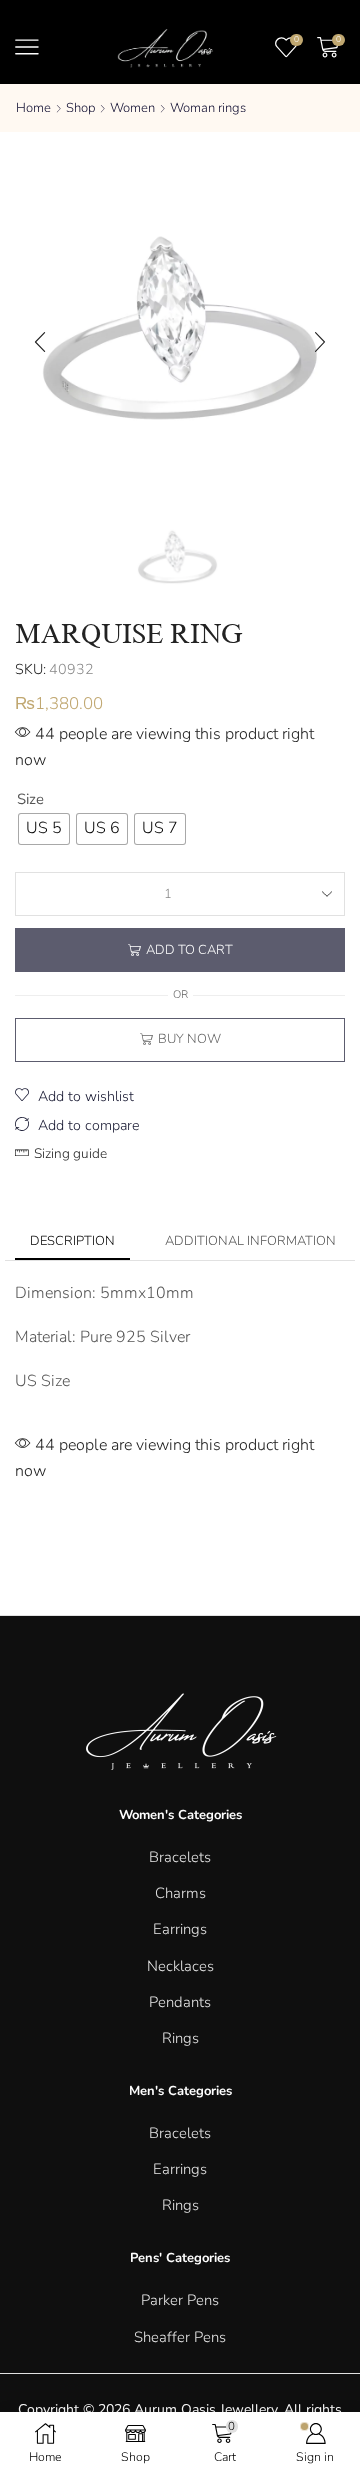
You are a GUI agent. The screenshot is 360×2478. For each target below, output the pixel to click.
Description (72, 1241)
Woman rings (208, 108)
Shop (80, 108)
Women (132, 108)
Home (33, 108)
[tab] (72, 1241)
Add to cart (189, 950)
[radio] (44, 829)
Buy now (189, 1039)
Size (30, 799)
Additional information (250, 1241)
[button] (40, 342)
